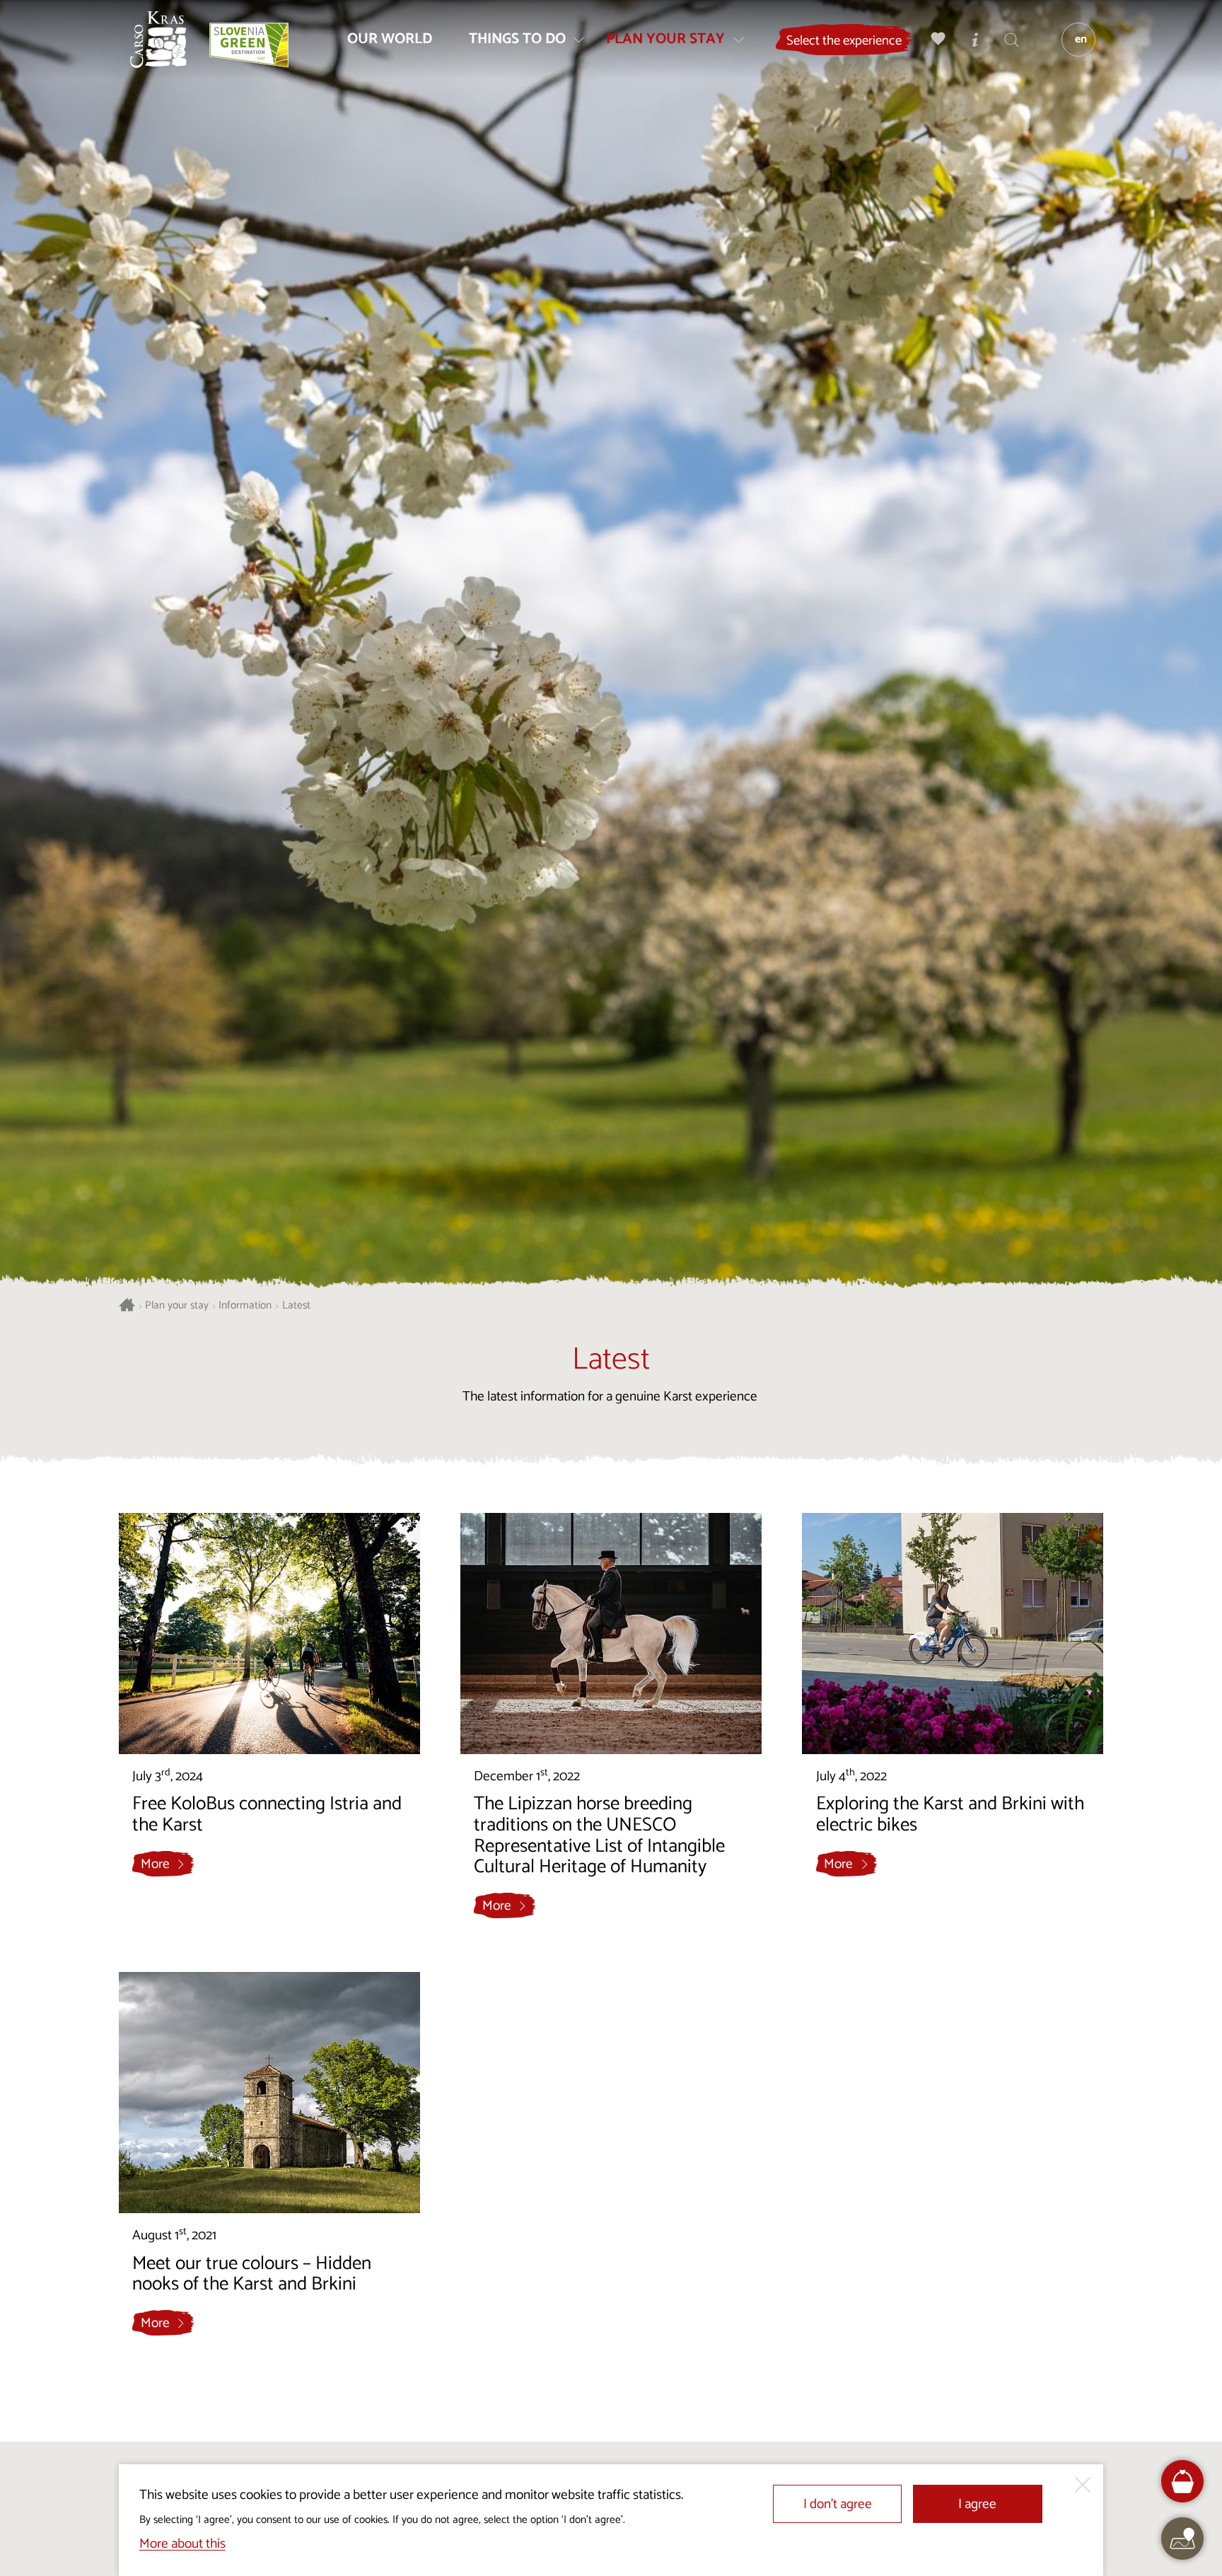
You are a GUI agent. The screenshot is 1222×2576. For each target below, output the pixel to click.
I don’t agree (838, 2504)
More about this (182, 2544)
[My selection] (938, 39)
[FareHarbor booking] (1183, 2482)
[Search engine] (1012, 39)
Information (245, 1306)
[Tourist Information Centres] (975, 39)
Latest (296, 1306)
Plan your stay (177, 1306)
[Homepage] (158, 40)
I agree (977, 2504)
